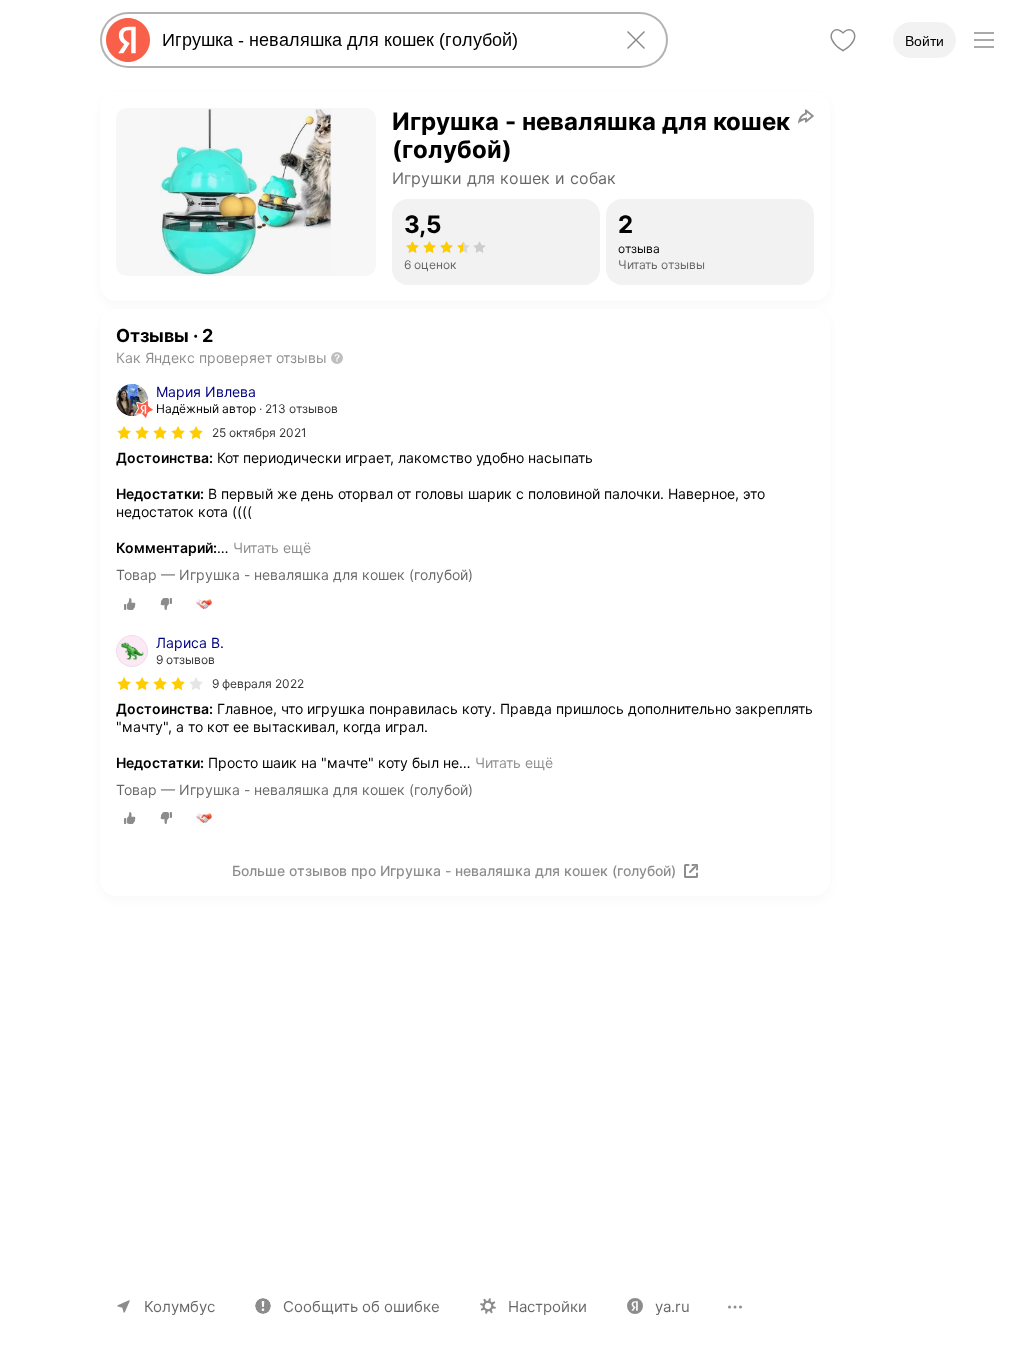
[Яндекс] (128, 40)
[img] (160, 433)
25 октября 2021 (259, 432)
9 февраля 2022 (258, 683)
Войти (924, 41)
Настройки (547, 1306)
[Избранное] (843, 40)
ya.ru (672, 1306)
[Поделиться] (806, 116)
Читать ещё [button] (272, 547)
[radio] (130, 604)
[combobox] (380, 40)
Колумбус (179, 1306)
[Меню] (984, 40)
